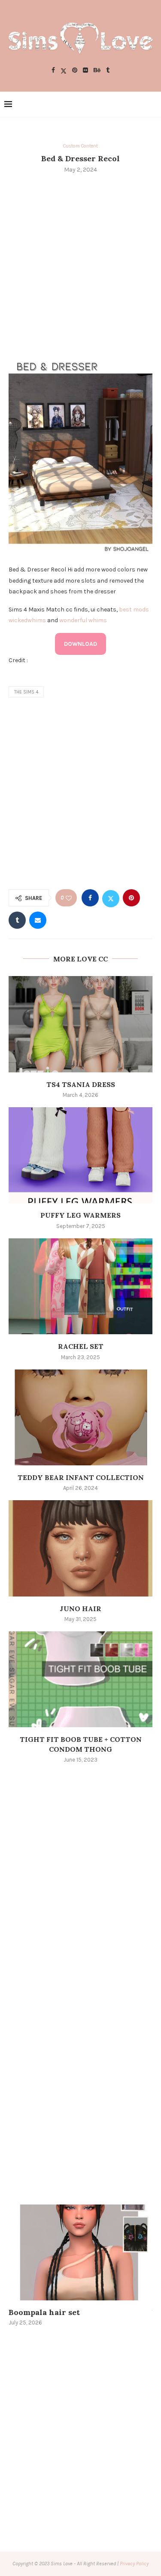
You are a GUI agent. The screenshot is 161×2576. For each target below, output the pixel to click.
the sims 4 (26, 692)
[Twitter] (64, 71)
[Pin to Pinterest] (131, 898)
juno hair (80, 1609)
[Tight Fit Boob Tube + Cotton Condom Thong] (80, 1679)
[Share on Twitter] (111, 898)
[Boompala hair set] (80, 2252)
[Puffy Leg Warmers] (80, 1155)
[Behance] (97, 71)
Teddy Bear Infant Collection (81, 1477)
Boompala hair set (44, 2312)
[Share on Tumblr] (17, 920)
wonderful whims (83, 620)
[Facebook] (53, 71)
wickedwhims (27, 620)
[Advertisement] (80, 265)
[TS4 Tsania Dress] (80, 1024)
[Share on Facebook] (90, 898)
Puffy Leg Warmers (80, 1215)
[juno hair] (80, 1548)
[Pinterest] (75, 71)
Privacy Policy (134, 2564)
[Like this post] (69, 898)
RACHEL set (81, 1346)
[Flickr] (85, 71)
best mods (134, 609)
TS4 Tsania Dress (81, 1084)
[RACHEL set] (80, 1286)
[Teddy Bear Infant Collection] (80, 1417)
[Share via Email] (38, 920)
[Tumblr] (108, 71)
